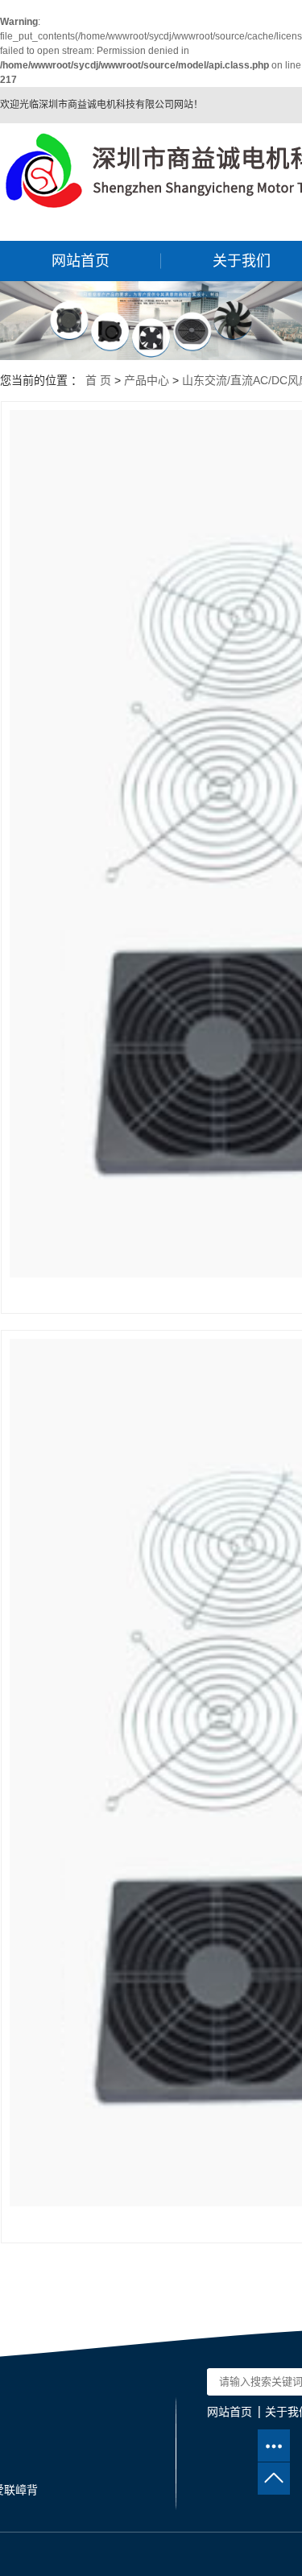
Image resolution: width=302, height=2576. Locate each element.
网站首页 (81, 261)
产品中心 (147, 380)
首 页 (98, 380)
